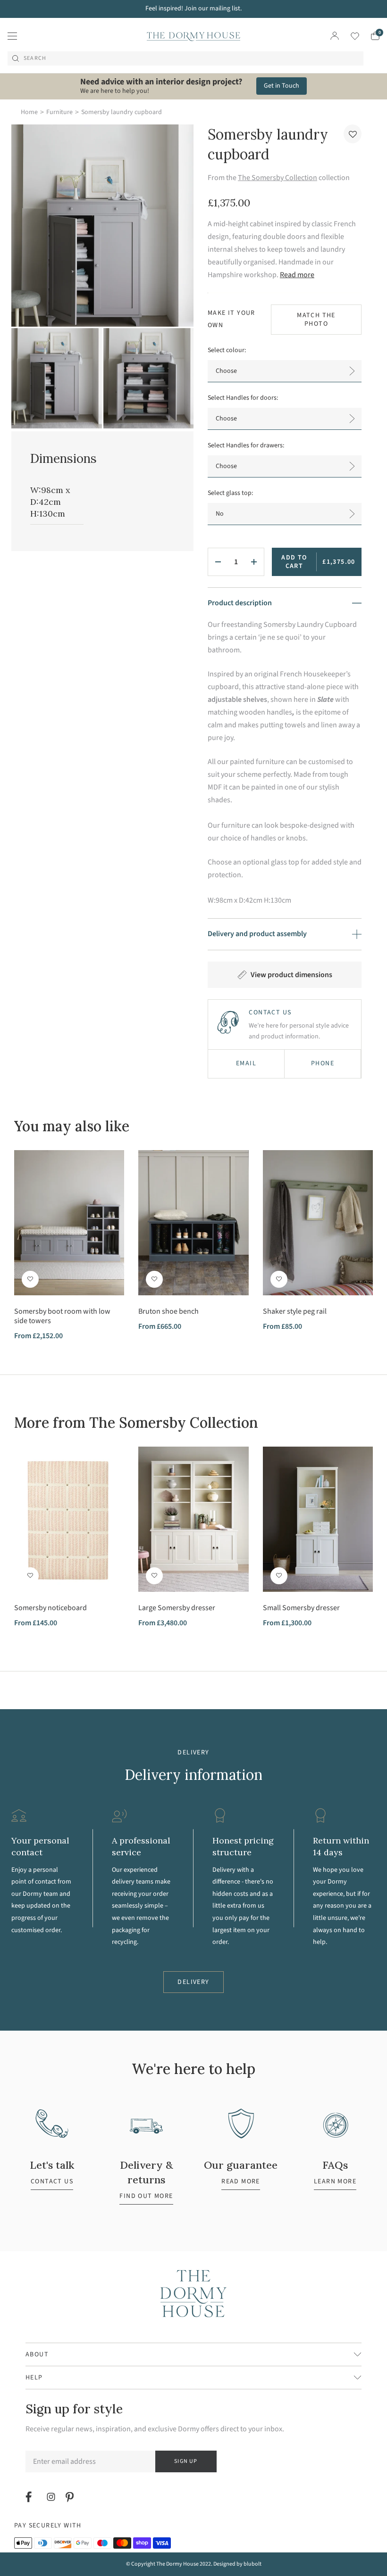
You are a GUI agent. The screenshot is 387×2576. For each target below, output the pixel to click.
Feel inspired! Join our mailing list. (193, 8)
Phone (323, 1063)
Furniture (59, 112)
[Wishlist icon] (349, 36)
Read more (297, 275)
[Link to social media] (30, 2497)
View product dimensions (291, 975)
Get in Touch (282, 86)
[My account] (335, 36)
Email (246, 1063)
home (29, 112)
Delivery (193, 1982)
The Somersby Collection (278, 178)
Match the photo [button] (316, 320)
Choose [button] (226, 371)
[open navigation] (12, 36)
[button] (353, 134)
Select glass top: (230, 493)
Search (35, 58)
